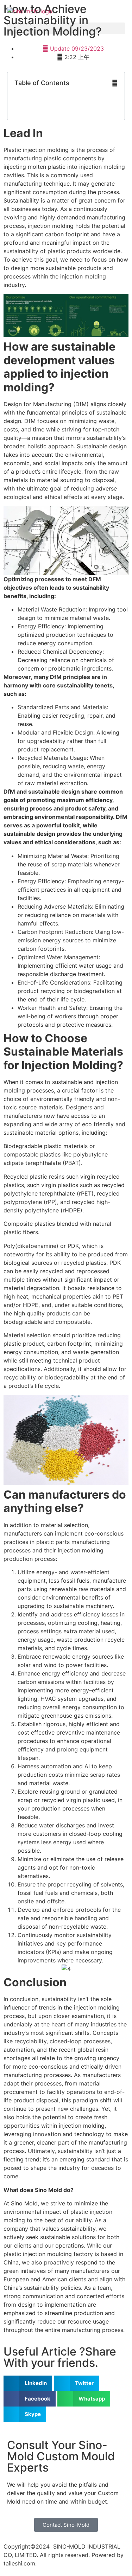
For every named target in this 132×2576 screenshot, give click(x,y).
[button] (66, 28)
